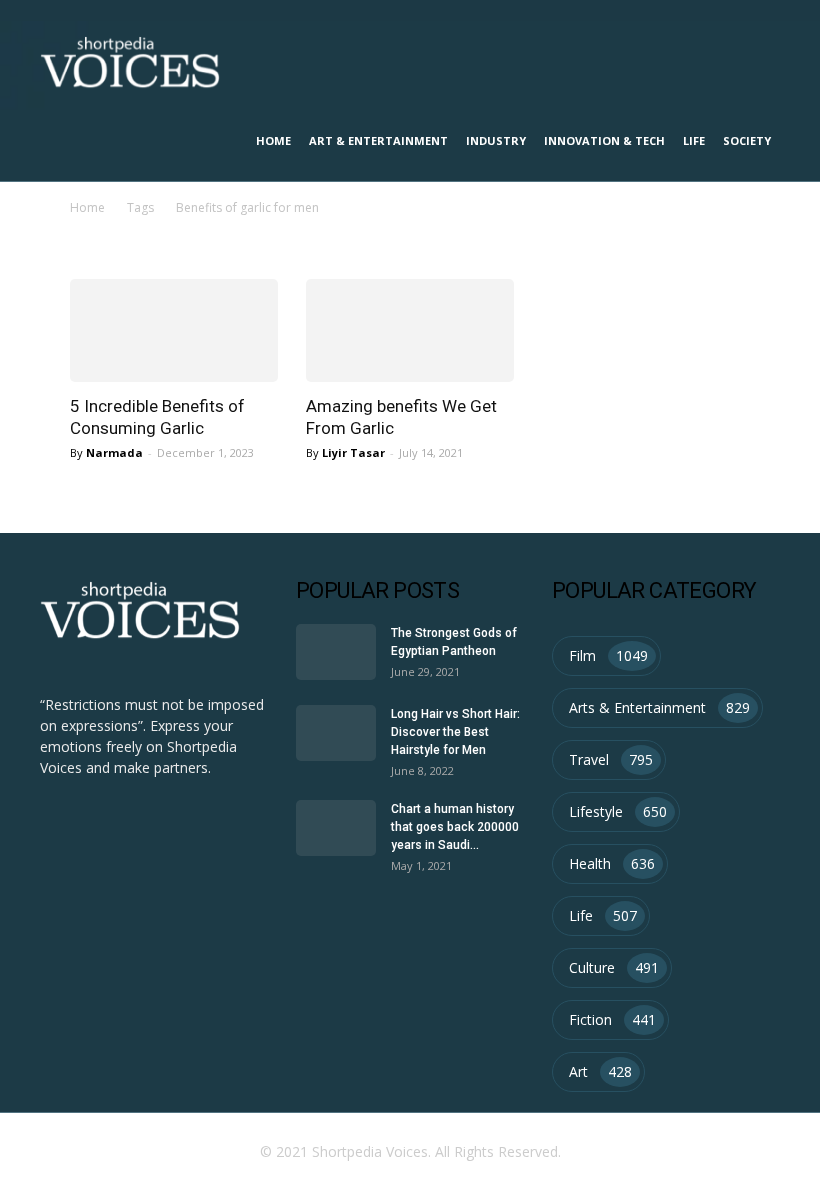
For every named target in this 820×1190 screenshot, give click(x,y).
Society (747, 140)
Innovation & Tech (604, 140)
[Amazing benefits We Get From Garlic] (410, 330)
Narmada (114, 452)
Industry (496, 140)
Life (694, 140)
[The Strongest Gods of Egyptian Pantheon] (336, 652)
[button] (756, 61)
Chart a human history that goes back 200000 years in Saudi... (455, 827)
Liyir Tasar (353, 452)
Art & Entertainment (378, 140)
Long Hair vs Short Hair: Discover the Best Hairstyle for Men (455, 732)
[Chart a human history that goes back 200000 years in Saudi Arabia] (336, 828)
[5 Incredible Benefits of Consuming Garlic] (174, 330)
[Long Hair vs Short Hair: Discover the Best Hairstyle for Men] (336, 733)
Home (273, 140)
